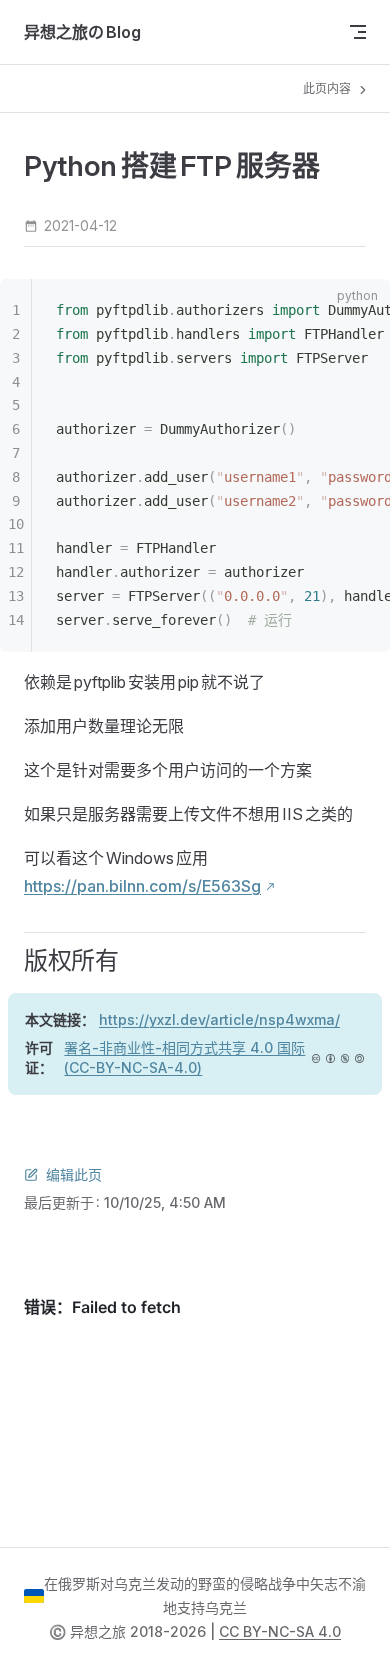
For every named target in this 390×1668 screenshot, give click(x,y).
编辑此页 (74, 1174)
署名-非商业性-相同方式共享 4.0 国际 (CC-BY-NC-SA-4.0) (184, 1057)
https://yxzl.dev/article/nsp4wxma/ (219, 1019)
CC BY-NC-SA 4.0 (280, 1631)
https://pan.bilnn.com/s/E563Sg (142, 886)
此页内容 (328, 88)
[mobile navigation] (358, 32)
